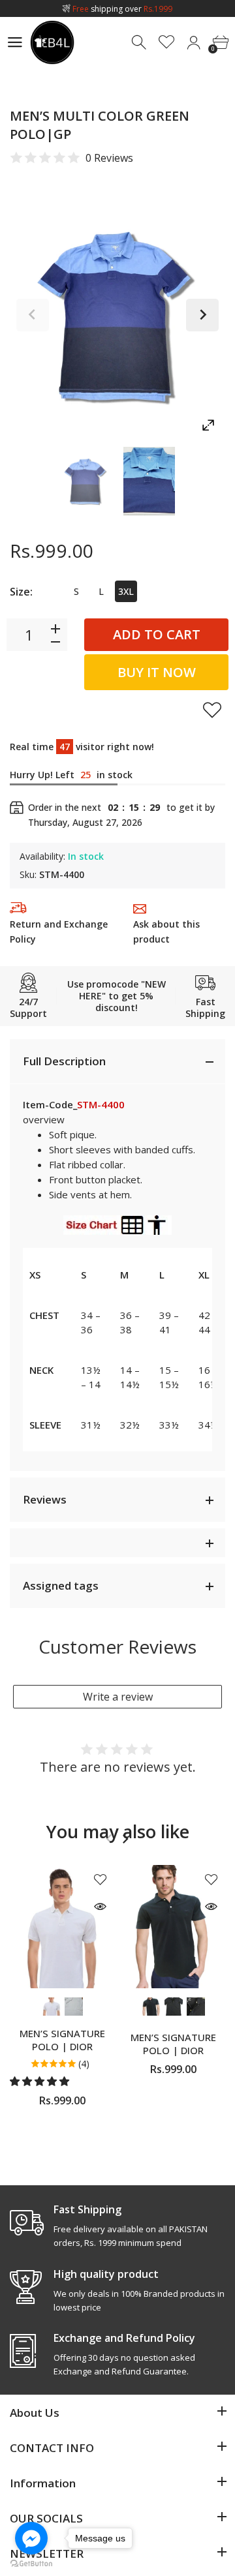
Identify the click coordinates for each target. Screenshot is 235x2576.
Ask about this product (166, 932)
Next (202, 315)
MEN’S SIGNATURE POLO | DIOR (62, 2040)
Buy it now (157, 672)
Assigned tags (61, 1585)
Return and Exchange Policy (59, 932)
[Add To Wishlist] (212, 710)
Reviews (45, 1499)
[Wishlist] (167, 43)
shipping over (122, 9)
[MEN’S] (86, 481)
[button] (41, 2081)
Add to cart (157, 634)
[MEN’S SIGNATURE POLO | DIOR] (62, 1927)
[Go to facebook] (31, 2538)
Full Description (64, 1061)
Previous (33, 315)
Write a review (118, 1697)
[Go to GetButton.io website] (31, 2563)
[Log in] (194, 43)
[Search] (140, 43)
